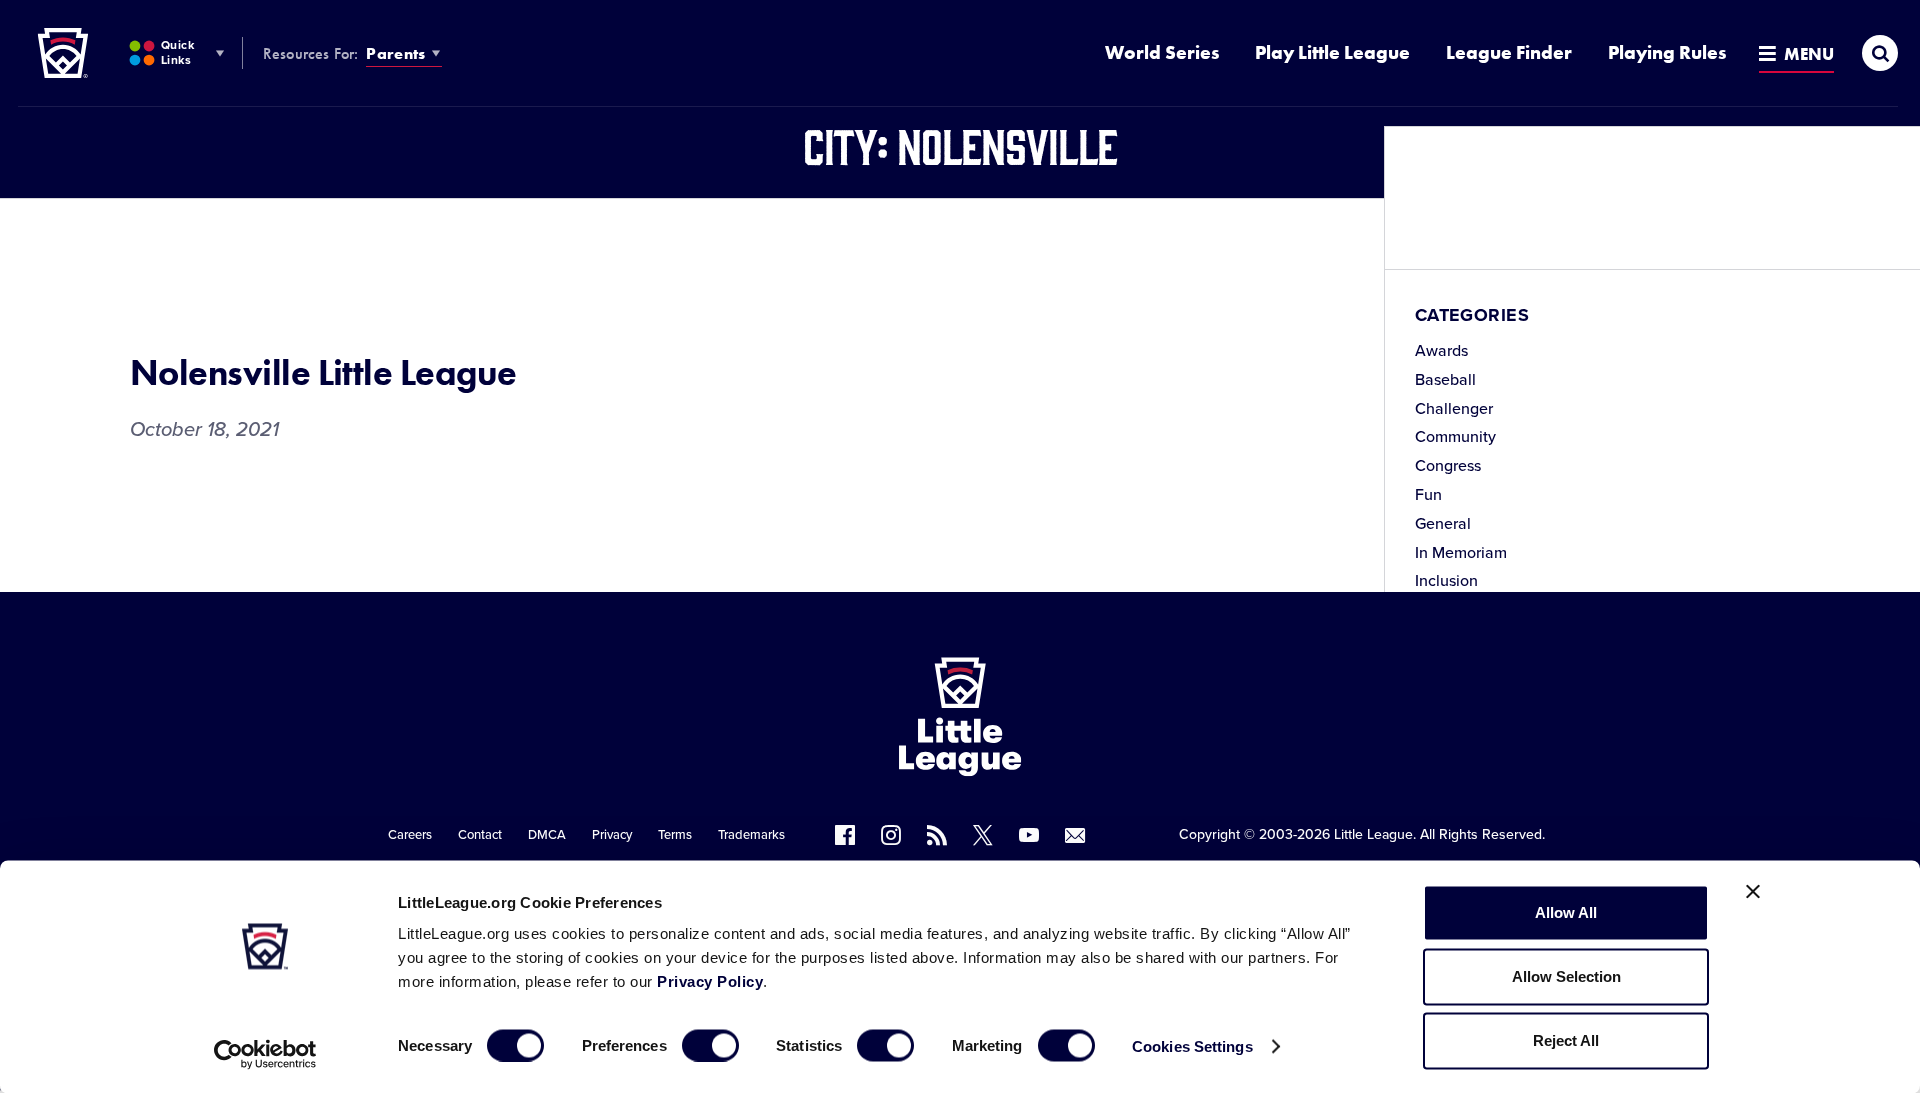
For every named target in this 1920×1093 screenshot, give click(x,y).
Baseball (1445, 380)
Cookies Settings (1192, 1045)
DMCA (547, 835)
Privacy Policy (710, 981)
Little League (1373, 834)
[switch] (710, 1045)
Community (1455, 437)
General (1443, 524)
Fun (1428, 495)
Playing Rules (1667, 52)
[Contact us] (1075, 835)
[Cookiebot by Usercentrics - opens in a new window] (265, 1054)
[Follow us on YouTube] (1029, 835)
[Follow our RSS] (937, 835)
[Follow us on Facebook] (845, 835)
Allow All (1566, 912)
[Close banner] (1753, 892)
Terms (675, 835)
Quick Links (177, 52)
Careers (410, 835)
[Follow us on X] (983, 835)
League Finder (1509, 52)
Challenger (1454, 409)
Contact (480, 835)
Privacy (612, 835)
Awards (1441, 351)
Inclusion (1446, 581)
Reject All (1566, 1040)
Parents (395, 53)
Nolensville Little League (323, 373)
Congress (1448, 466)
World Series (1162, 52)
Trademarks (751, 835)
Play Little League (1332, 52)
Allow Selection (1566, 976)
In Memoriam (1461, 553)
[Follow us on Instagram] (891, 835)
